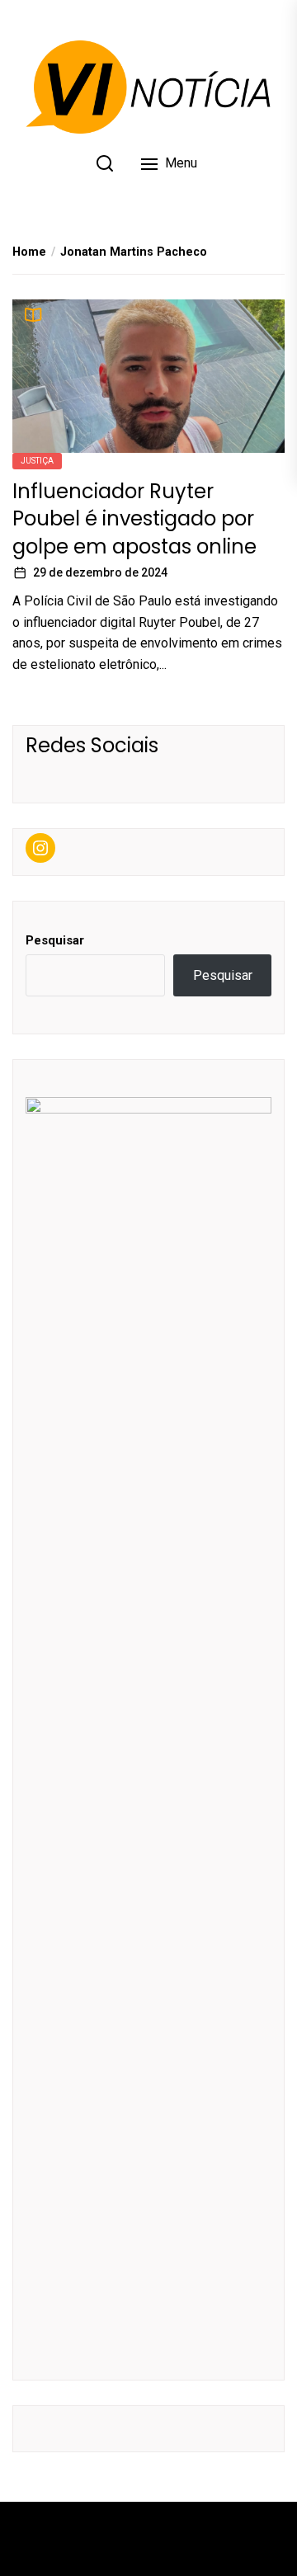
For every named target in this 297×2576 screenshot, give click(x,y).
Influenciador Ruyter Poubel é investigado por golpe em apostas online (134, 519)
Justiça (37, 461)
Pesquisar (55, 940)
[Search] (105, 163)
